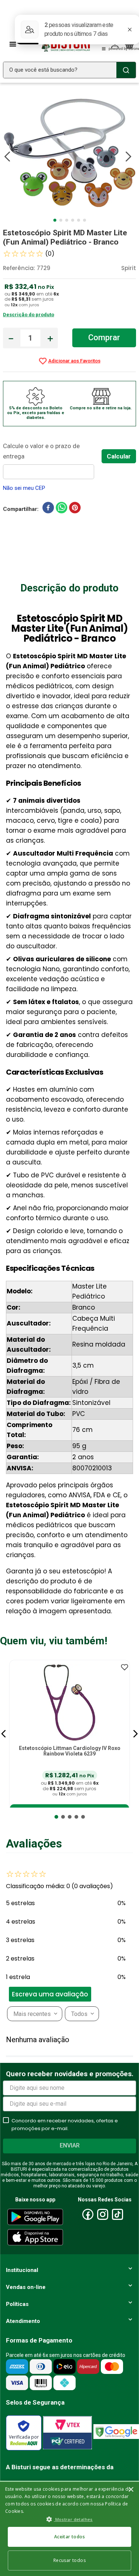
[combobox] (69, 70)
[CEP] (52, 460)
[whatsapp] (62, 509)
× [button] (131, 2490)
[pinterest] (75, 509)
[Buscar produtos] (126, 70)
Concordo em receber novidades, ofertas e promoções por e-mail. (65, 2125)
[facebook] (48, 509)
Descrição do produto (29, 315)
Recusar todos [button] (69, 2560)
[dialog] (69, 2528)
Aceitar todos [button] (69, 2537)
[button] (4, 1734)
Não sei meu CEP (24, 488)
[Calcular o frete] (119, 456)
